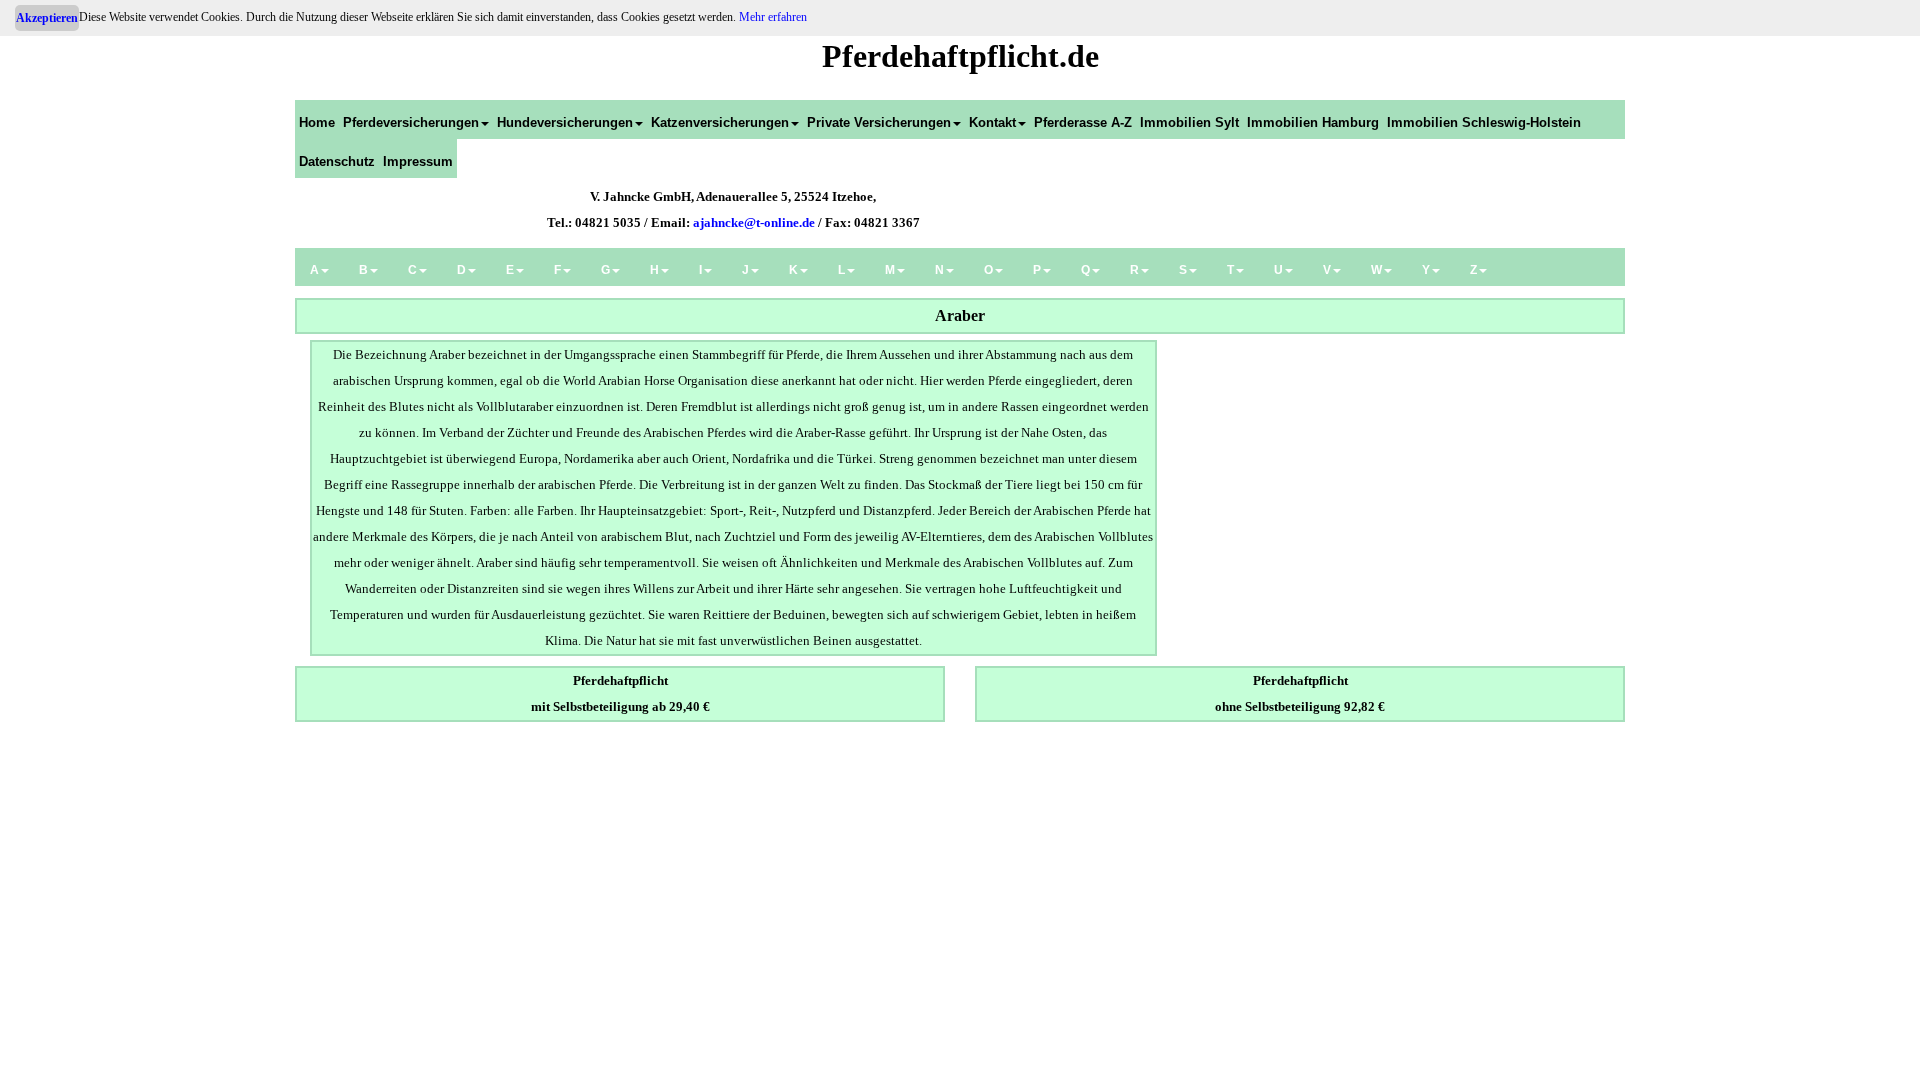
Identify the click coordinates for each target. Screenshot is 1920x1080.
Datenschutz (337, 161)
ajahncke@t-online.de (754, 222)
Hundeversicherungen (565, 122)
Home (317, 122)
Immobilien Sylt (1189, 122)
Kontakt (992, 122)
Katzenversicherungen (720, 122)
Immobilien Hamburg (1313, 122)
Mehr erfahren (773, 17)
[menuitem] (317, 119)
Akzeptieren (47, 18)
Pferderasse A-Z (1083, 122)
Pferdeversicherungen (411, 122)
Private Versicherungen (879, 122)
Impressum (418, 161)
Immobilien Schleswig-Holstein (1484, 122)
